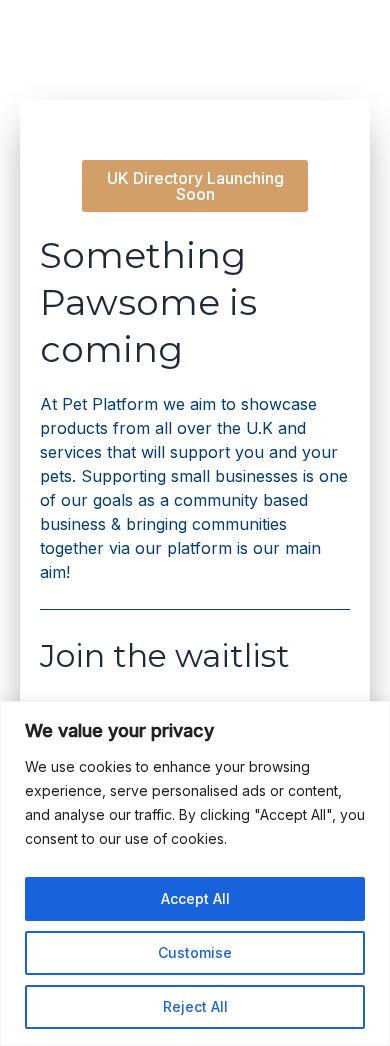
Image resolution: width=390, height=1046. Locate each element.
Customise (195, 952)
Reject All (195, 1006)
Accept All (195, 898)
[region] (195, 873)
